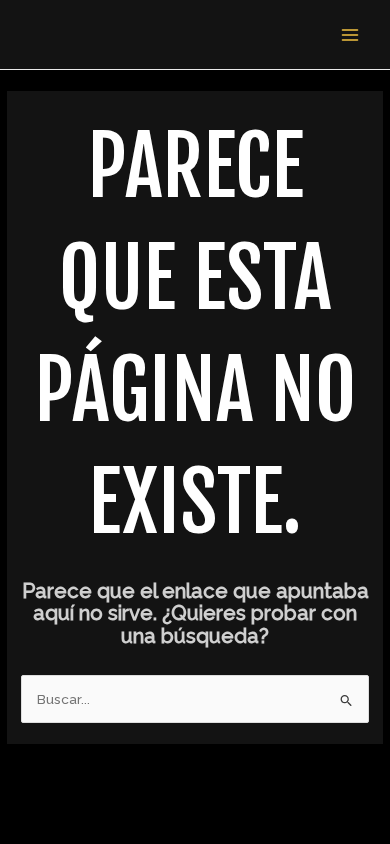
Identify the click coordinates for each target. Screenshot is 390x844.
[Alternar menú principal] (350, 34)
